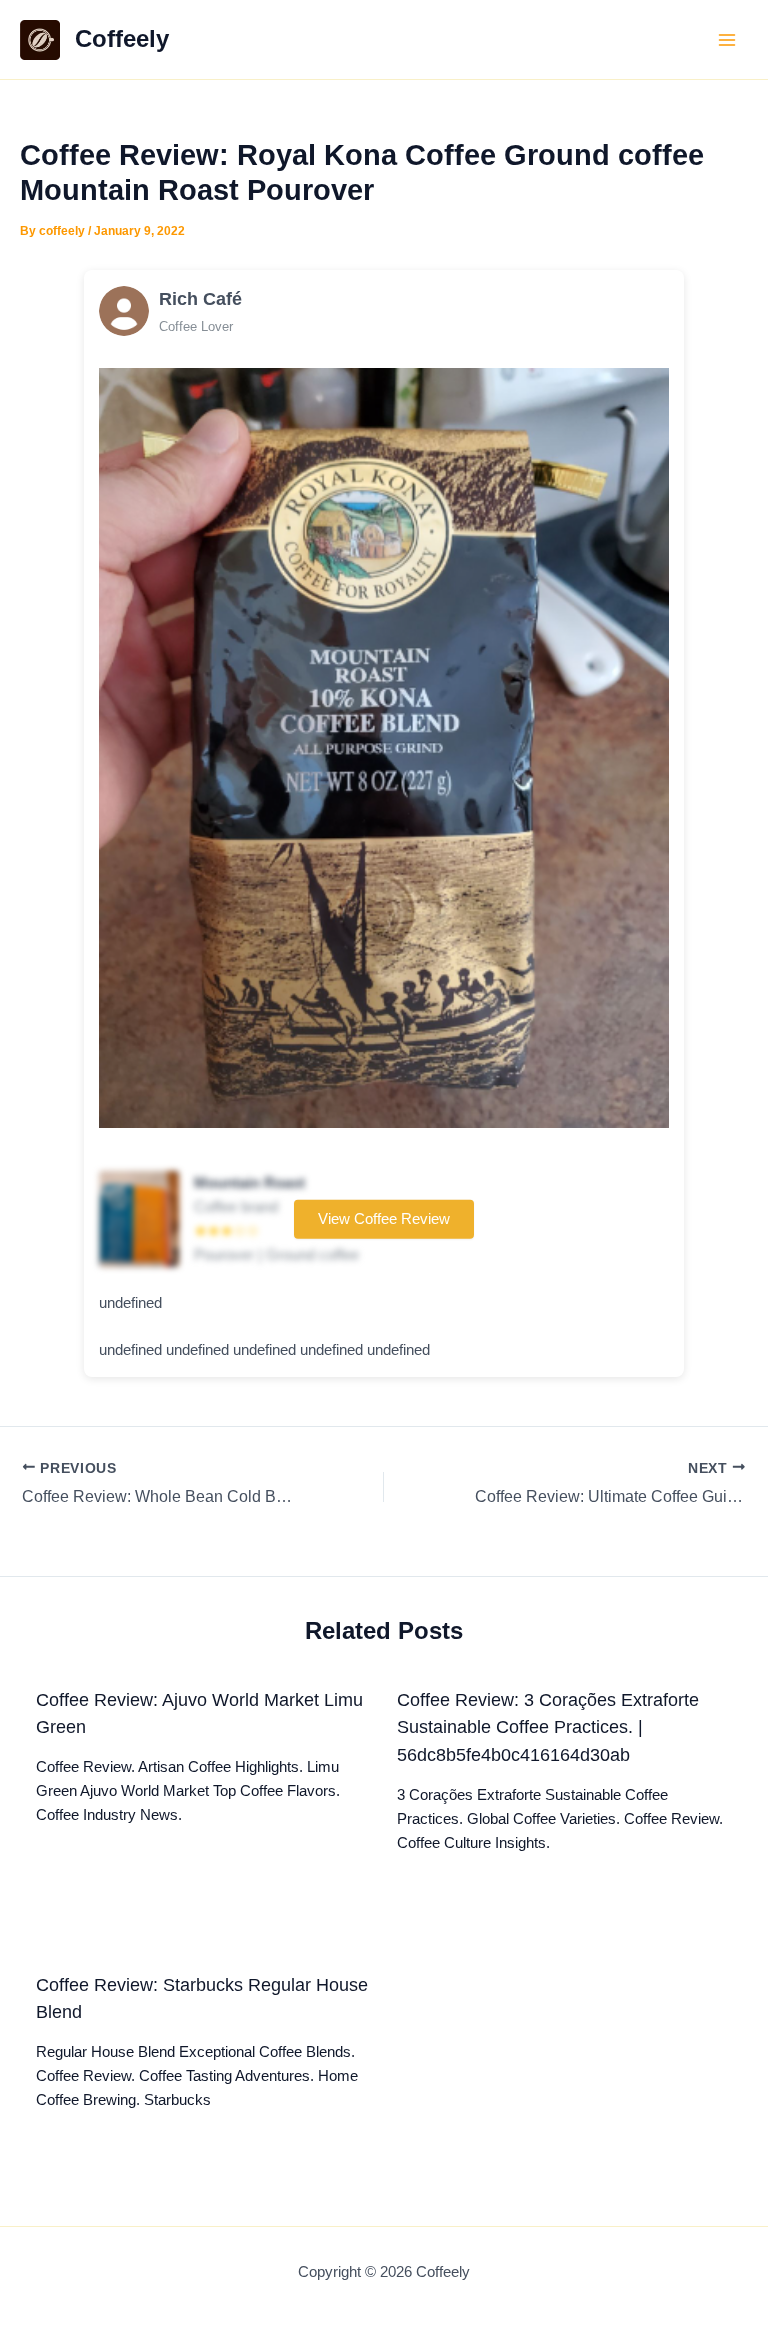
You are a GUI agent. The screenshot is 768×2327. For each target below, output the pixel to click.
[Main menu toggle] (727, 40)
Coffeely (122, 39)
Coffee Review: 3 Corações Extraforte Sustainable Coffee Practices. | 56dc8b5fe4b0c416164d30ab (548, 1727)
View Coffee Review (384, 1219)
